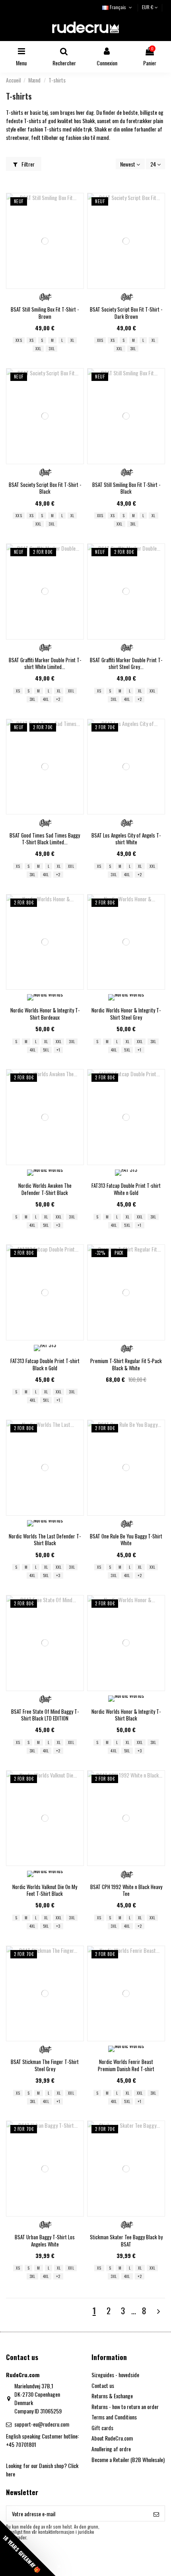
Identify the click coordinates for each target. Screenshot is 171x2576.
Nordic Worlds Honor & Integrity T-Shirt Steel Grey (126, 1014)
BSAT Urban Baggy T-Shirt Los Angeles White (45, 2241)
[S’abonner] (156, 2513)
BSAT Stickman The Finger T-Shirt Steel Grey (45, 2065)
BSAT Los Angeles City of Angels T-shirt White (126, 839)
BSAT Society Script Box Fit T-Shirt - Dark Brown (126, 313)
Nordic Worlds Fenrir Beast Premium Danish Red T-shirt (126, 2065)
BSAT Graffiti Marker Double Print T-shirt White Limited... (45, 663)
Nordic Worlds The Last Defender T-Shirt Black (45, 1540)
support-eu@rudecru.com (42, 2424)
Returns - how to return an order (125, 2406)
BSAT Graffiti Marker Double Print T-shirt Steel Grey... (126, 663)
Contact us (103, 2385)
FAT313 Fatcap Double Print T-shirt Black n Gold (45, 1364)
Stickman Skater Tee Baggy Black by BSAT (126, 2241)
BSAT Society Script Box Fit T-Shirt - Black (45, 488)
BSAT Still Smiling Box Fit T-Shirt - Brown (45, 313)
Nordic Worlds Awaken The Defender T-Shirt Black (45, 1189)
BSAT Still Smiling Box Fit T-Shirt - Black (126, 488)
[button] (28, 2548)
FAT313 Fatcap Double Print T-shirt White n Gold (126, 1189)
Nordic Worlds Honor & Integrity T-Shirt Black (126, 1715)
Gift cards (102, 2428)
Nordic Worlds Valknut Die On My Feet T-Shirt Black (45, 1890)
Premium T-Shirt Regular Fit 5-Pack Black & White (126, 1364)
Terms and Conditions (114, 2417)
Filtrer (27, 164)
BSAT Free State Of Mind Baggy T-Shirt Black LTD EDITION (45, 1715)
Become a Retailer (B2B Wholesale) (128, 2459)
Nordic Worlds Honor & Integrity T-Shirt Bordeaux (45, 1014)
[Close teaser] (59, 2567)
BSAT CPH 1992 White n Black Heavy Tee (126, 1890)
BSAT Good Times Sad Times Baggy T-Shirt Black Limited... (45, 839)
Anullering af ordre (111, 2449)
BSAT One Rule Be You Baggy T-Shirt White (126, 1540)
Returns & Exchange (112, 2396)
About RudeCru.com (112, 2438)
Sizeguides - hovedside (115, 2375)
